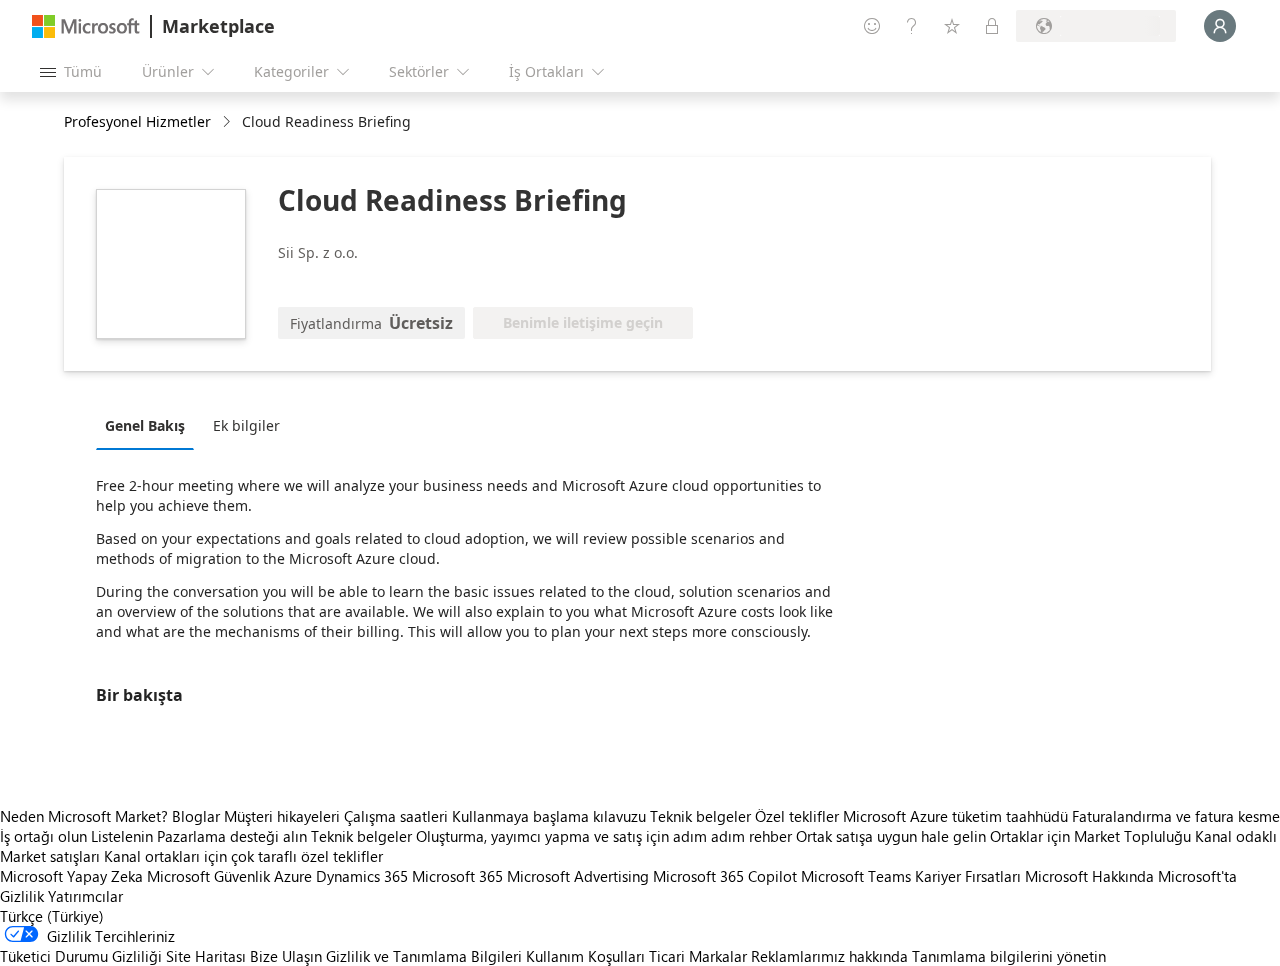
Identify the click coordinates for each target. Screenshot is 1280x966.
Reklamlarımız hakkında (829, 956)
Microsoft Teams (856, 876)
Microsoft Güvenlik (208, 876)
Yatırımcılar (85, 896)
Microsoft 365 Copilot (725, 876)
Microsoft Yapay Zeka (71, 876)
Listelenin (122, 836)
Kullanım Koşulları (585, 956)
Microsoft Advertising (578, 876)
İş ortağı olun (43, 836)
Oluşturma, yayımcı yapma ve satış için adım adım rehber (604, 836)
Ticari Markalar (698, 956)
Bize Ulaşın (286, 956)
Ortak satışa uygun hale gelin (891, 836)
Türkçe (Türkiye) (52, 916)
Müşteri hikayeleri (282, 816)
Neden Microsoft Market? (84, 816)
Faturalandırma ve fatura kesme (1176, 816)
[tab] (150, 425)
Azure (293, 876)
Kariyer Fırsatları (968, 876)
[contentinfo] (228, 122)
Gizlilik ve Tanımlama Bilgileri (424, 956)
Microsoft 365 (457, 876)
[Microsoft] (86, 26)
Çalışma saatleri (396, 816)
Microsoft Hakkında (1089, 876)
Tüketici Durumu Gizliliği (81, 956)
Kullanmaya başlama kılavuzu (549, 816)
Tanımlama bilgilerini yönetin (1009, 956)
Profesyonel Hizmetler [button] (137, 121)
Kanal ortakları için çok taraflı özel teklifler (243, 856)
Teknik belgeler (700, 816)
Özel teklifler (797, 816)
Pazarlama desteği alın (232, 836)
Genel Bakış (145, 425)
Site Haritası (206, 956)
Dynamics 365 (362, 876)
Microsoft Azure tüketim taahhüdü (957, 816)
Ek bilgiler (246, 425)
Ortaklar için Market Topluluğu (1090, 836)
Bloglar (196, 816)
